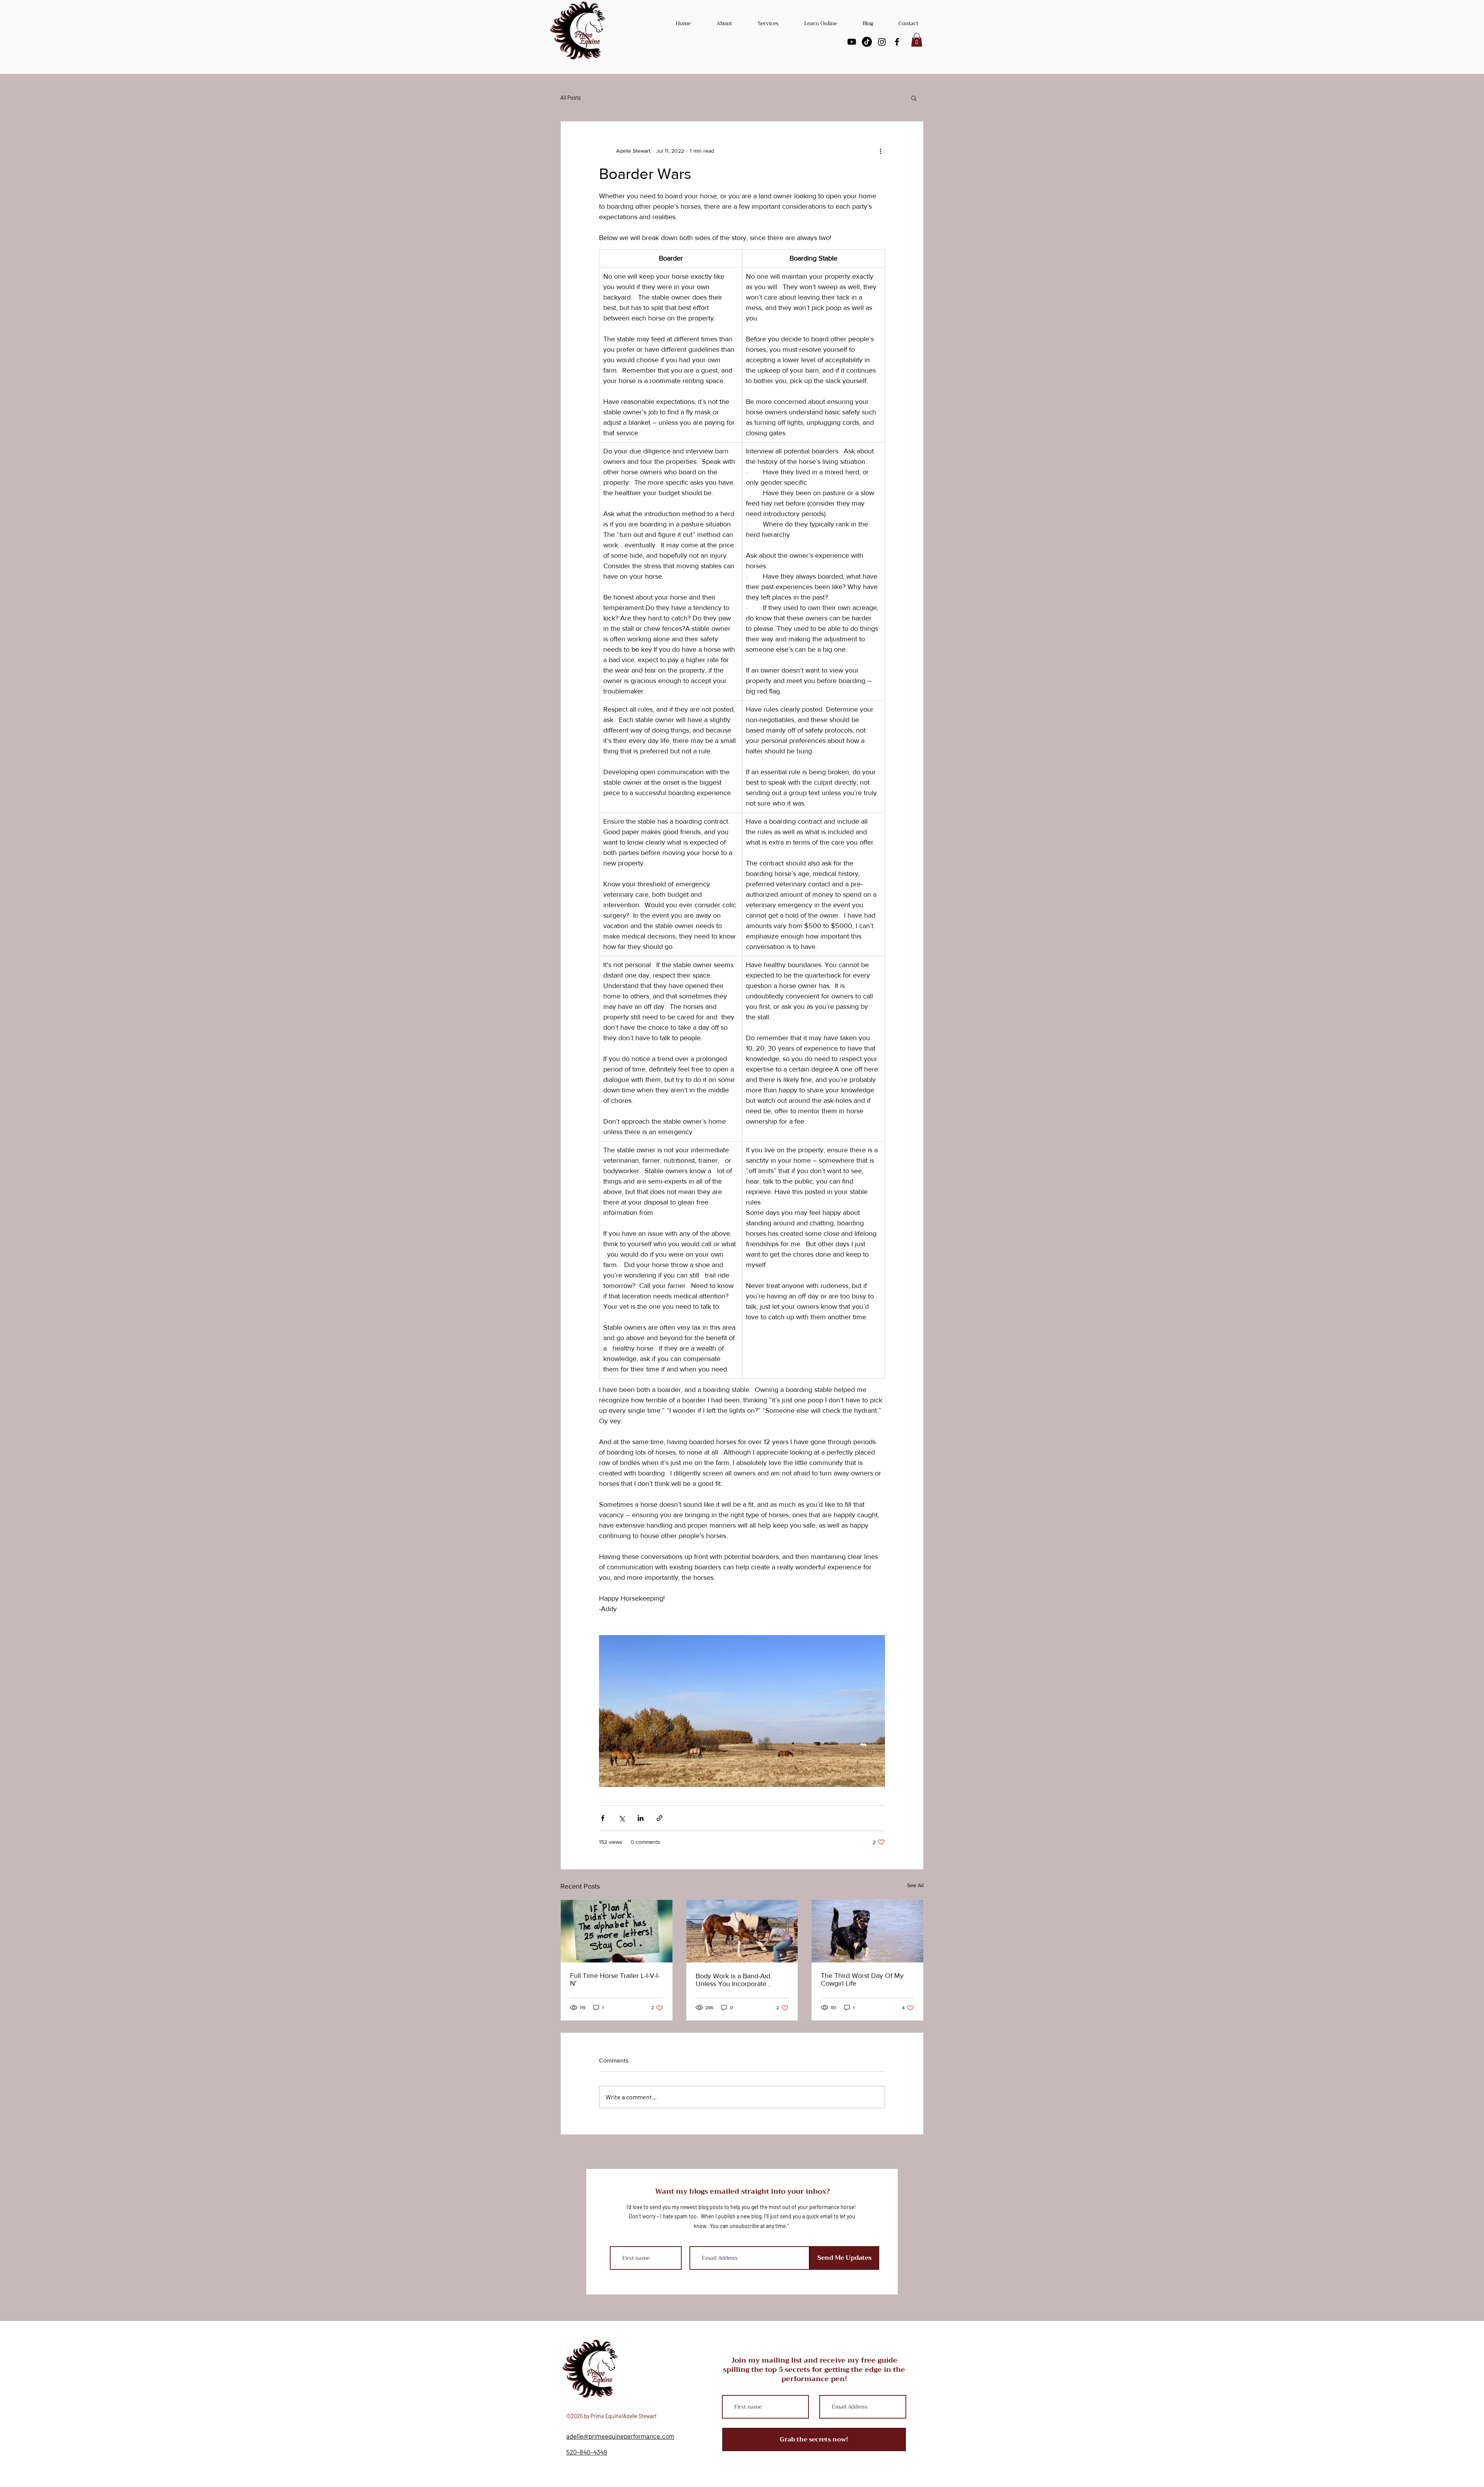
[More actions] (880, 151)
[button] (917, 40)
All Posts (571, 98)
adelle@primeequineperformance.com (620, 2436)
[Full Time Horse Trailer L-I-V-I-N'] (617, 1931)
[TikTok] (867, 42)
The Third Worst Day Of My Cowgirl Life (862, 1979)
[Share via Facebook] (603, 1818)
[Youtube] (852, 42)
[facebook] (897, 42)
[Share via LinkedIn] (641, 1818)
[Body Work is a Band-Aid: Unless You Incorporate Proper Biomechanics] (742, 1931)
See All (915, 1885)
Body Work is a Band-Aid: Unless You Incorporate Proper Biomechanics (734, 1980)
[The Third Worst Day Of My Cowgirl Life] (867, 1931)
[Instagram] (882, 42)
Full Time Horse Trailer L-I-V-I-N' (615, 1979)
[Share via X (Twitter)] (622, 1818)
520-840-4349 (587, 2452)
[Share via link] (659, 1818)
